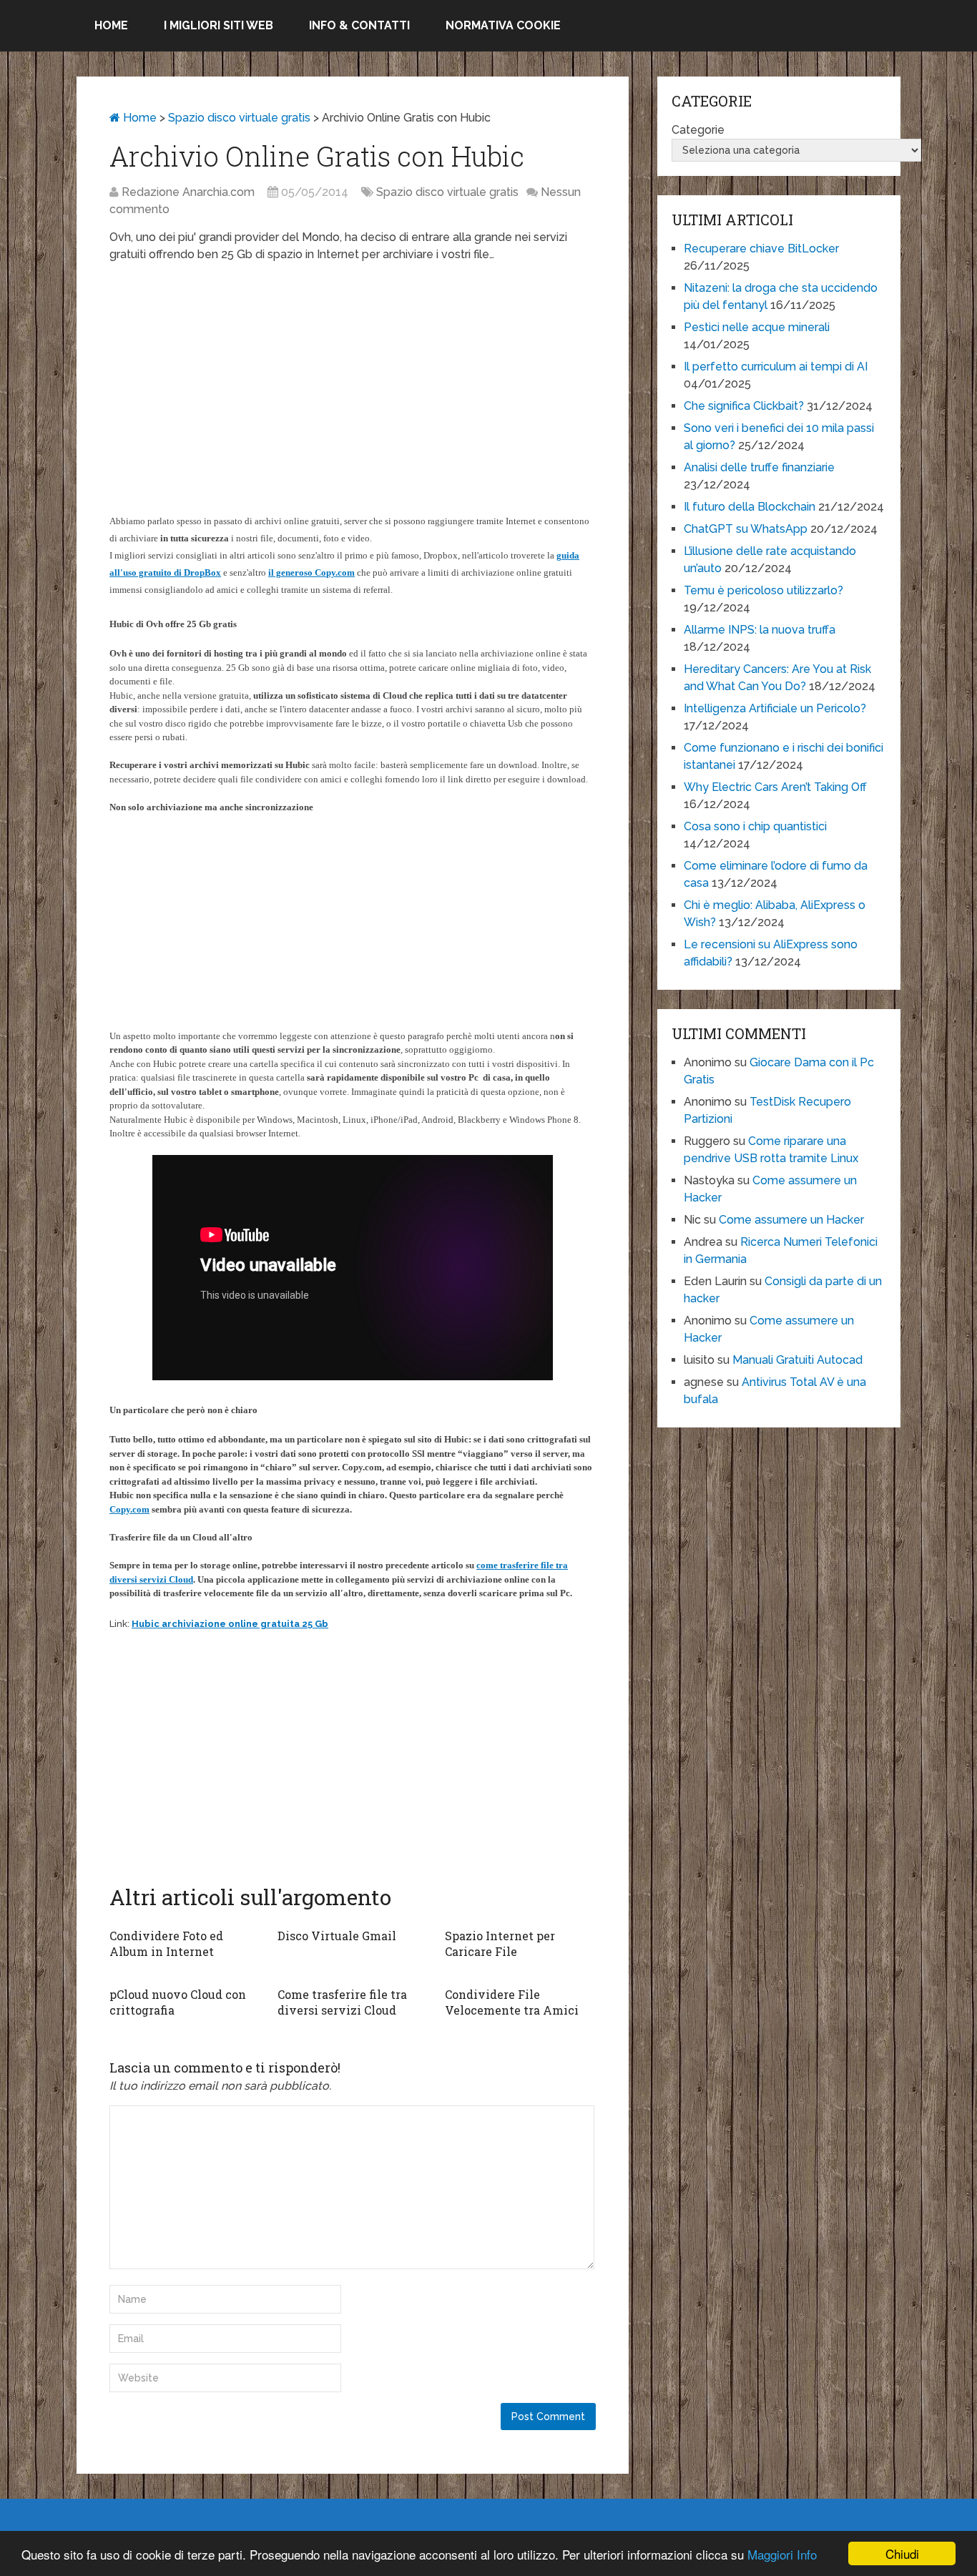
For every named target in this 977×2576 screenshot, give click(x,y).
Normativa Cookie (503, 25)
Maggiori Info (782, 2554)
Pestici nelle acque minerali (757, 327)
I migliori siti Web (219, 25)
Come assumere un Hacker (791, 1220)
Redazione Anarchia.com (188, 192)
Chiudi (902, 2553)
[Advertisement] (353, 378)
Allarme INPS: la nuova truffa (760, 630)
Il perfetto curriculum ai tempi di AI (776, 367)
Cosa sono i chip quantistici (755, 826)
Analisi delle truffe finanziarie (759, 467)
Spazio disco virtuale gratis (239, 118)
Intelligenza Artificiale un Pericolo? (775, 708)
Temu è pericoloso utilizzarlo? (764, 590)
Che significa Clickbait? (744, 406)
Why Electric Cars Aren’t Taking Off (775, 787)
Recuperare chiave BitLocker (761, 249)
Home (111, 25)
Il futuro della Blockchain (750, 507)
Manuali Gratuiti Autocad (797, 1360)
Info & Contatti (359, 25)
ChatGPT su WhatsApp (746, 529)
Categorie (698, 130)
